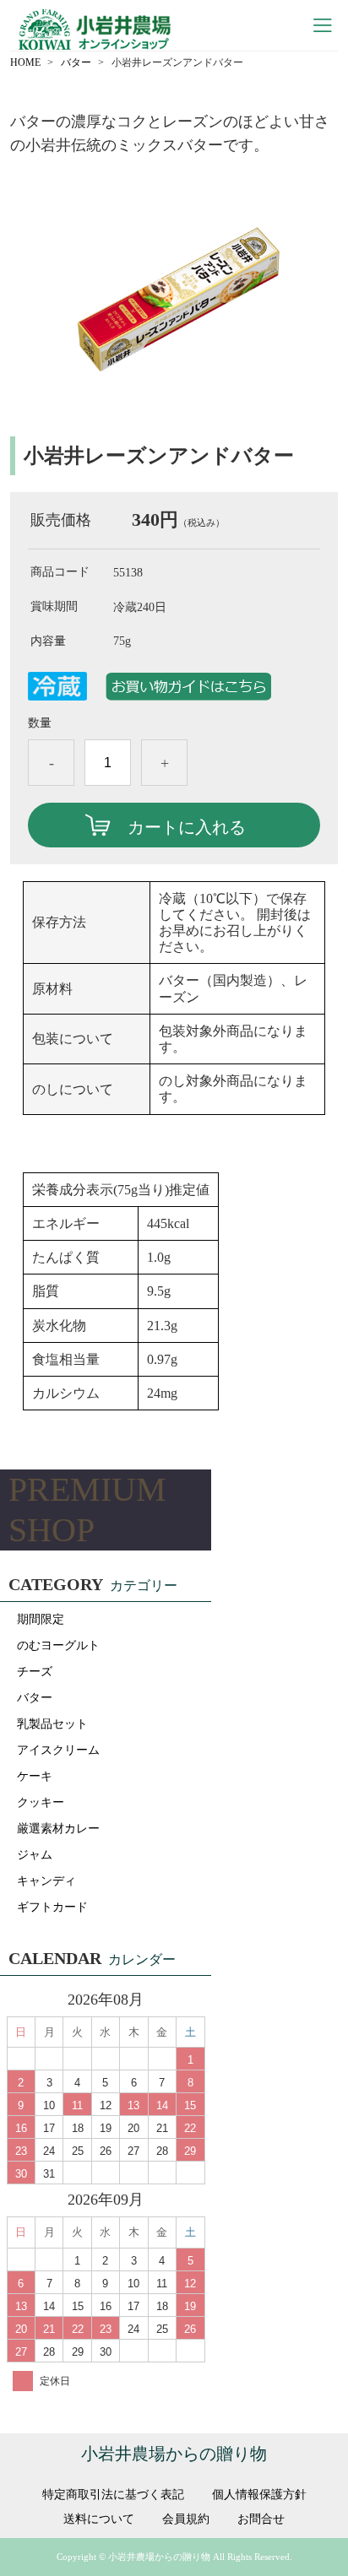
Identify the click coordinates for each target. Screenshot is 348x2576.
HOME (25, 62)
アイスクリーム (58, 1750)
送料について (99, 2519)
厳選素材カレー (58, 1829)
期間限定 (41, 1619)
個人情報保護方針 (259, 2495)
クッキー (41, 1802)
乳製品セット (52, 1724)
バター (76, 62)
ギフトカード (52, 1907)
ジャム (35, 1855)
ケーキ (35, 1776)
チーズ (35, 1672)
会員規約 (186, 2519)
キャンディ (46, 1881)
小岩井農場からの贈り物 (174, 2454)
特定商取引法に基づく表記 (113, 2495)
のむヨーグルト (58, 1645)
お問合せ (261, 2519)
